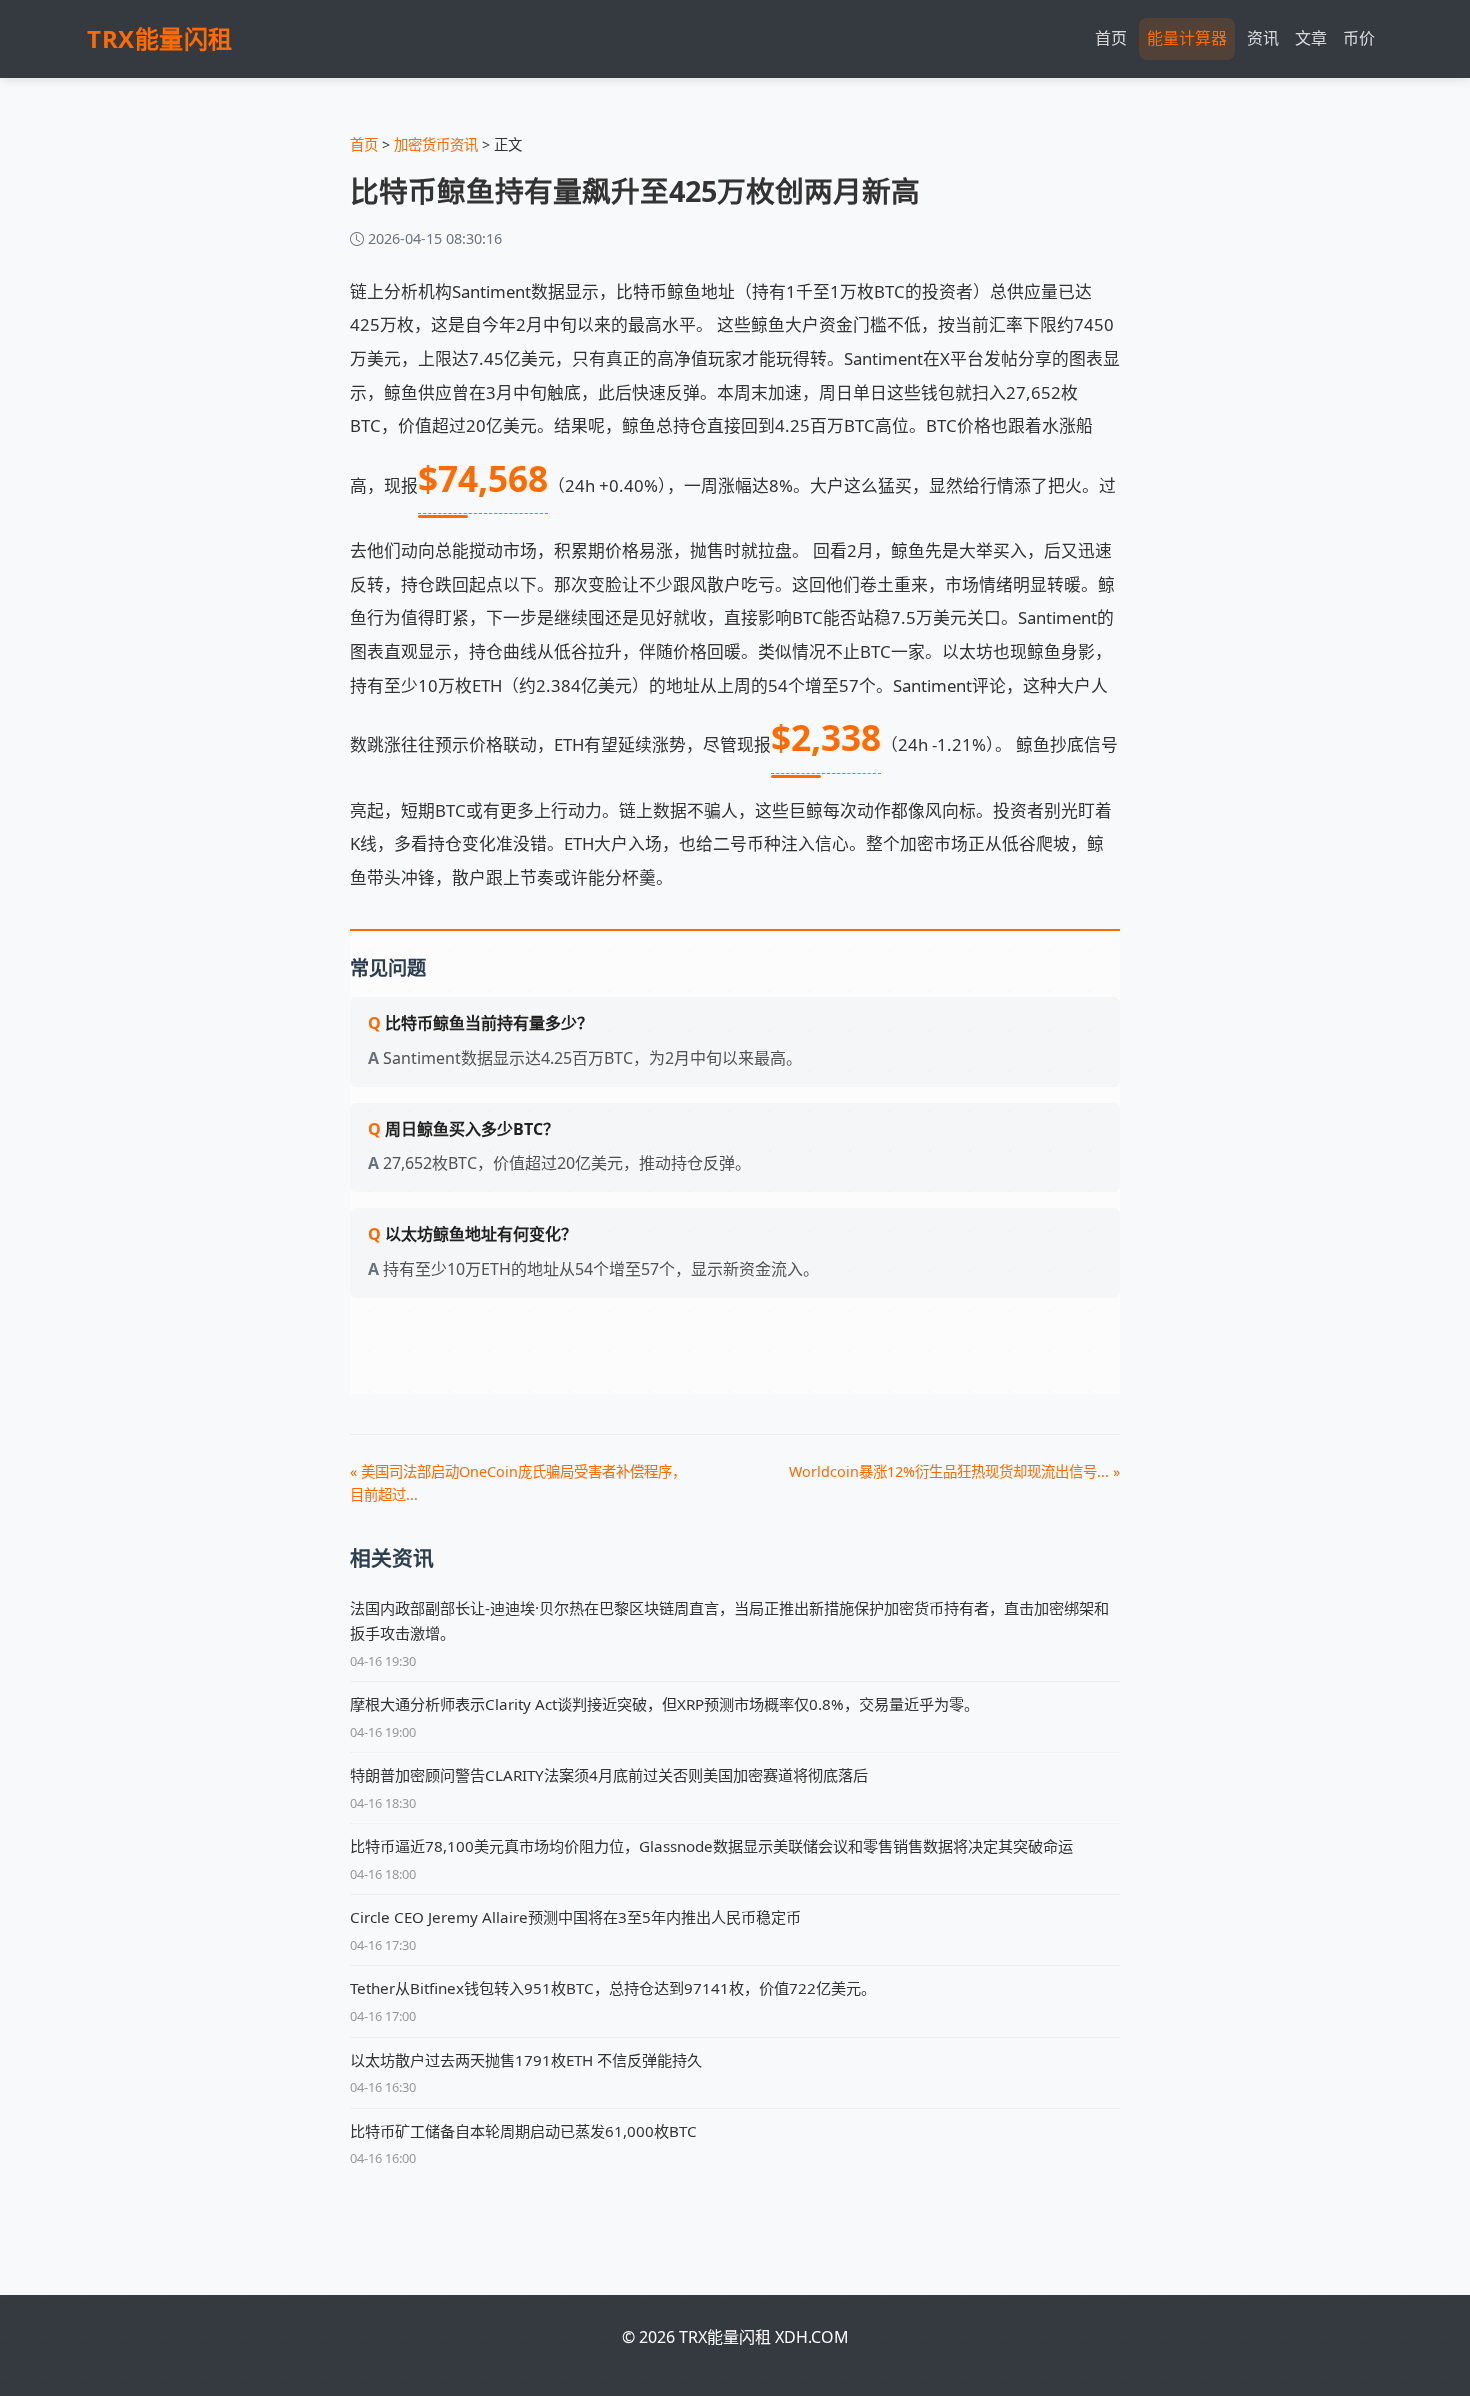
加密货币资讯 (436, 144)
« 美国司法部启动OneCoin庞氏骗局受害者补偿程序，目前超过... (518, 1483)
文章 (1311, 38)
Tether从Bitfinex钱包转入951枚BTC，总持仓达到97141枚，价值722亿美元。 (613, 1988)
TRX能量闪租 (160, 38)
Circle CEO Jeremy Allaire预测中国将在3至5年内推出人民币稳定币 (575, 1917)
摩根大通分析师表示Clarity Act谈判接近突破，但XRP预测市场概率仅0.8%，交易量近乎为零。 (664, 1704)
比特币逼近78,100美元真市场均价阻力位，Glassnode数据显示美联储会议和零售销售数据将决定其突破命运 (711, 1846)
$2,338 (826, 737)
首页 (1111, 38)
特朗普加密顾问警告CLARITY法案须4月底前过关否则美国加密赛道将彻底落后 (609, 1775)
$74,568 (483, 478)
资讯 (1263, 38)
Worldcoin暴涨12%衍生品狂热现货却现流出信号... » (954, 1471)
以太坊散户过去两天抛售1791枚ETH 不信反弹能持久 (526, 2060)
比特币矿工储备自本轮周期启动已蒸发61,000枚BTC (523, 2131)
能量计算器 (1187, 38)
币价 (1359, 38)
